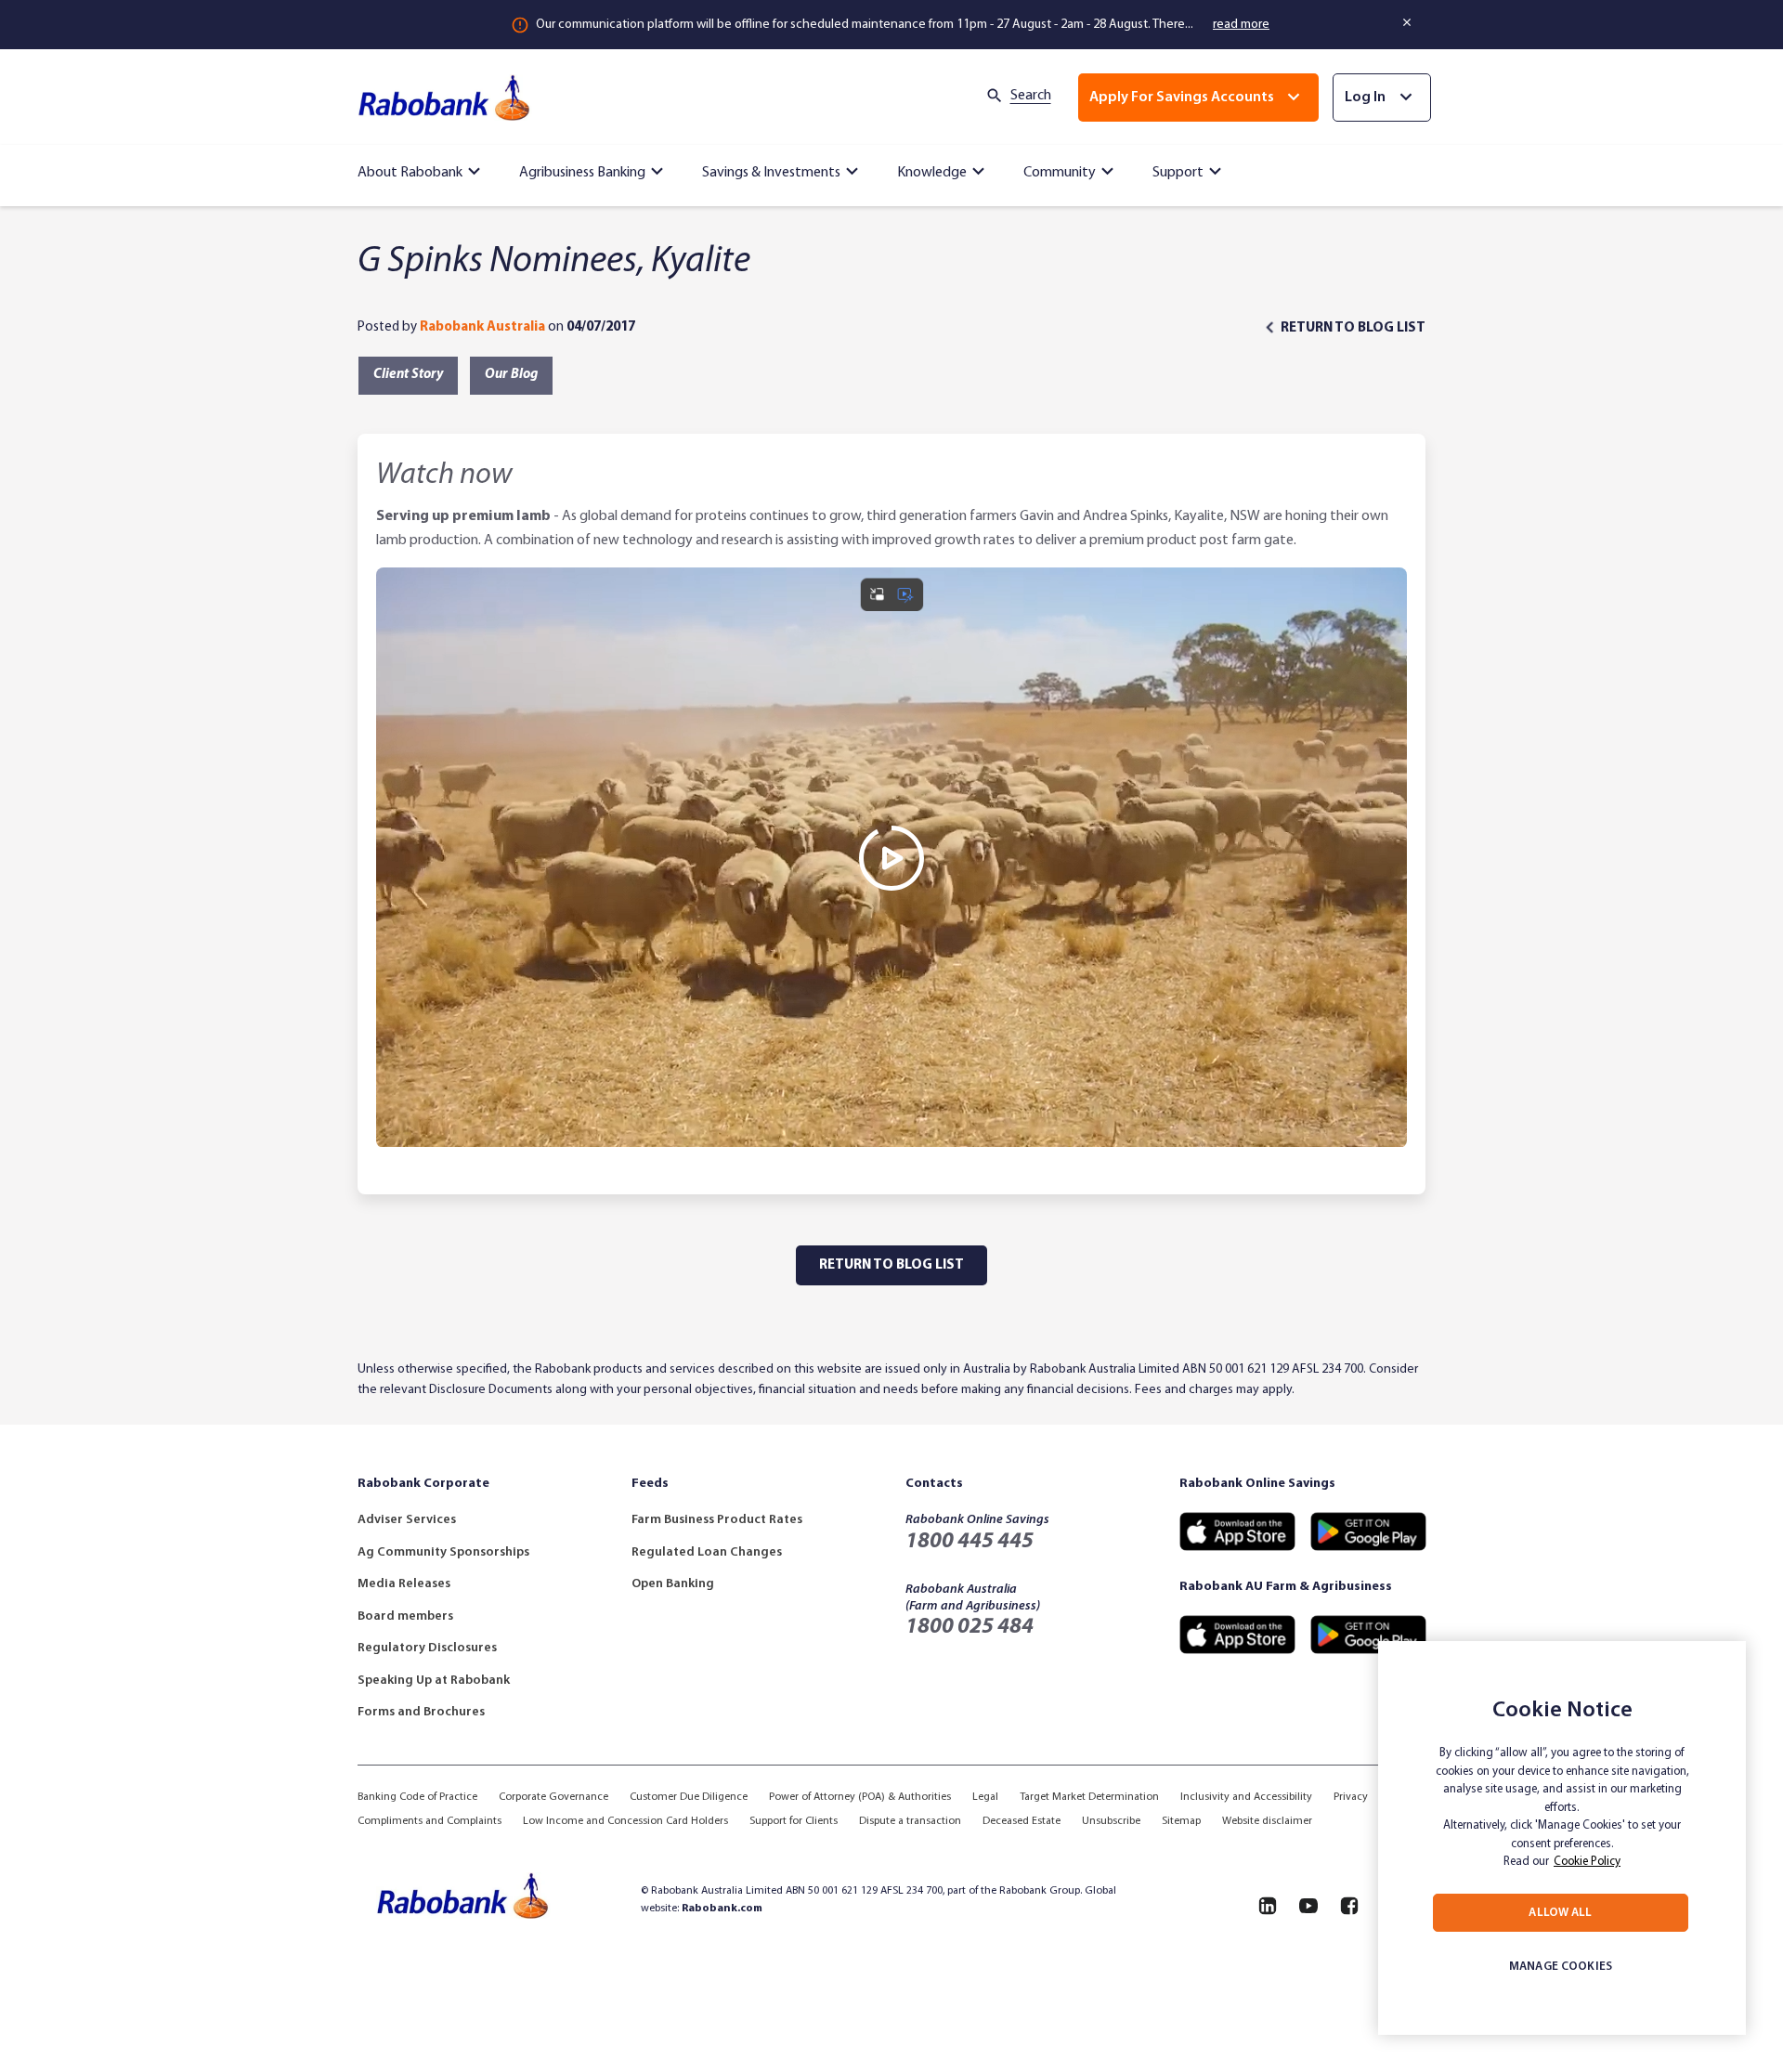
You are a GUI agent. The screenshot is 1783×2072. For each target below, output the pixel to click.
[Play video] (891, 858)
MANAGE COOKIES (1561, 1967)
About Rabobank (410, 173)
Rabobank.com (722, 1909)
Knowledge (932, 173)
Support (1178, 173)
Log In (1365, 98)
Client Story (408, 375)
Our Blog (511, 375)
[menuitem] (422, 168)
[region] (1562, 1838)
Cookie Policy (1587, 1862)
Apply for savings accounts (1182, 98)
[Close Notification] (1408, 22)
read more (1241, 25)
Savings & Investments (771, 173)
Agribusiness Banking (582, 173)
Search (1031, 96)
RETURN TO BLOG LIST (1353, 328)
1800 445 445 (970, 1542)
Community (1060, 173)
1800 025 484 (970, 1627)
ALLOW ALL (1560, 1913)
